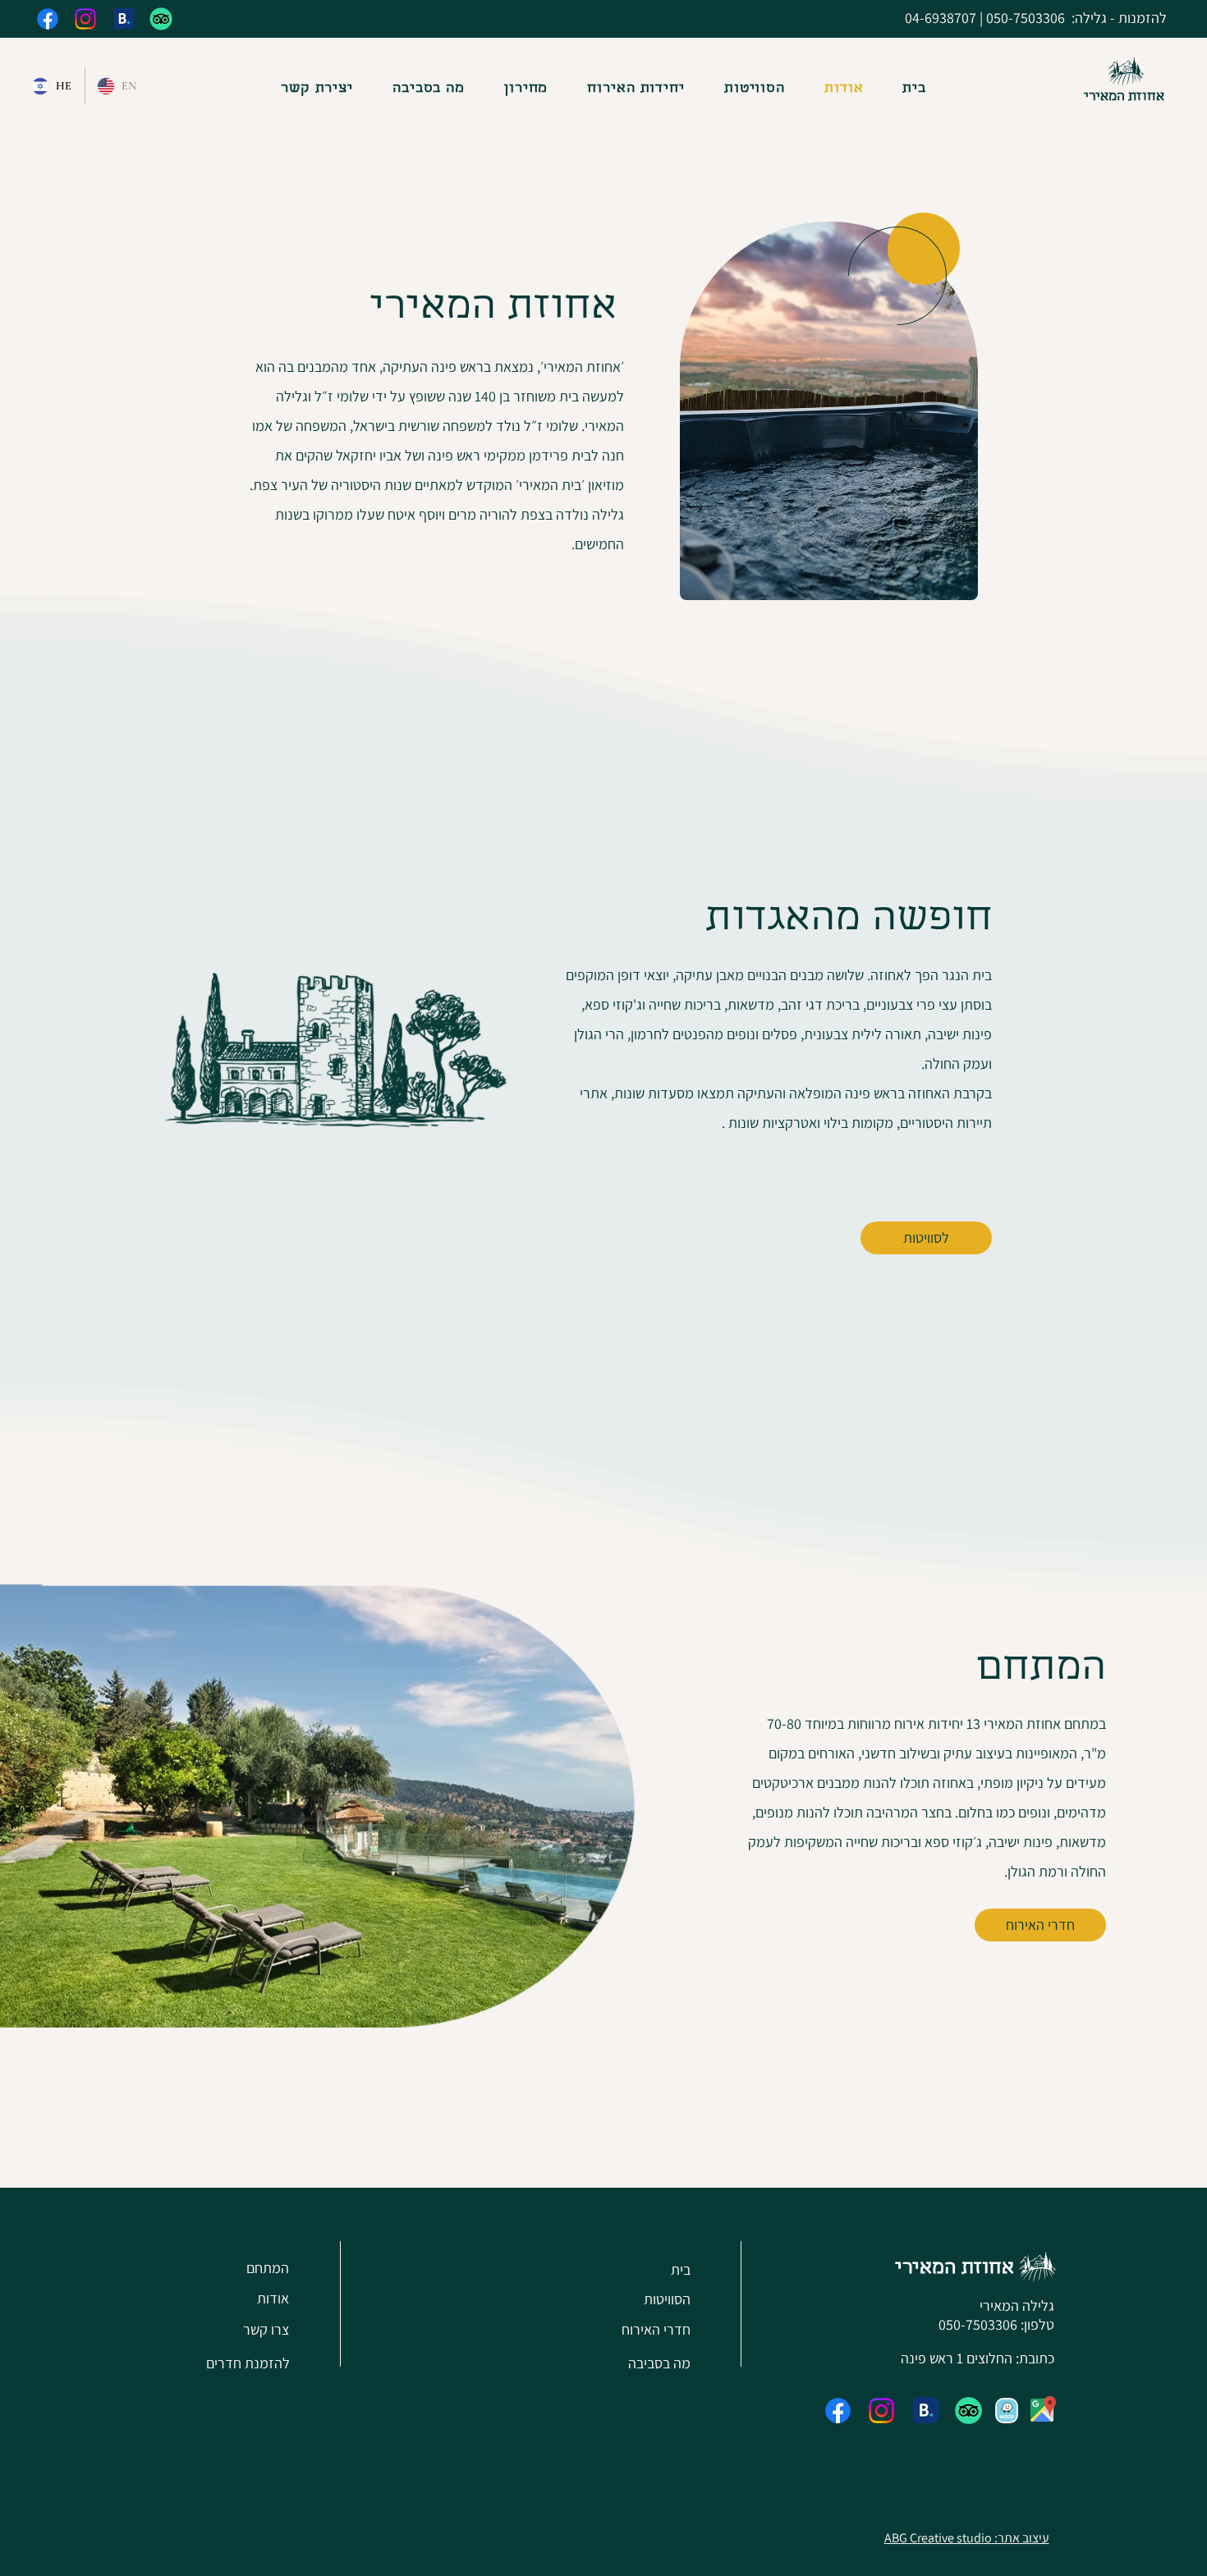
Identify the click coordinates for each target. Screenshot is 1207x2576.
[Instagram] (85, 19)
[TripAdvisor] (161, 19)
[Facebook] (48, 19)
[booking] (123, 19)
